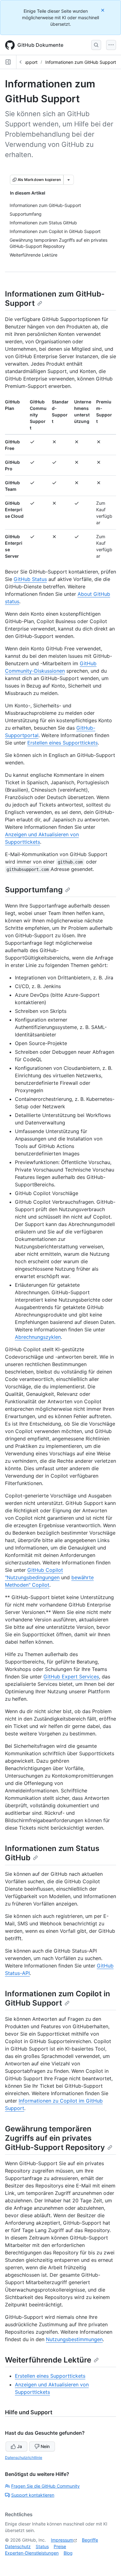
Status (42, 2546)
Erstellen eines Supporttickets (63, 743)
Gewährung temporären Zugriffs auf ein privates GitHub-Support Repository (55, 2138)
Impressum (62, 2540)
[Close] (103, 10)
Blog (68, 2553)
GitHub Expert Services (71, 1677)
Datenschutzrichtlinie (24, 2457)
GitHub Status (30, 579)
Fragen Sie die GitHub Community (45, 2486)
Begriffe (90, 2540)
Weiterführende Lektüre (48, 2360)
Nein (45, 2446)
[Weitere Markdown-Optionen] (69, 180)
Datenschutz (18, 2546)
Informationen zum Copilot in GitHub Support (58, 1998)
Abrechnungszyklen (38, 1337)
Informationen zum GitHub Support (81, 62)
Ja (20, 2446)
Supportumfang (34, 890)
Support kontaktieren (33, 2495)
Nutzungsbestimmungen (74, 2339)
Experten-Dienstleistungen (32, 2553)
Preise (60, 2546)
